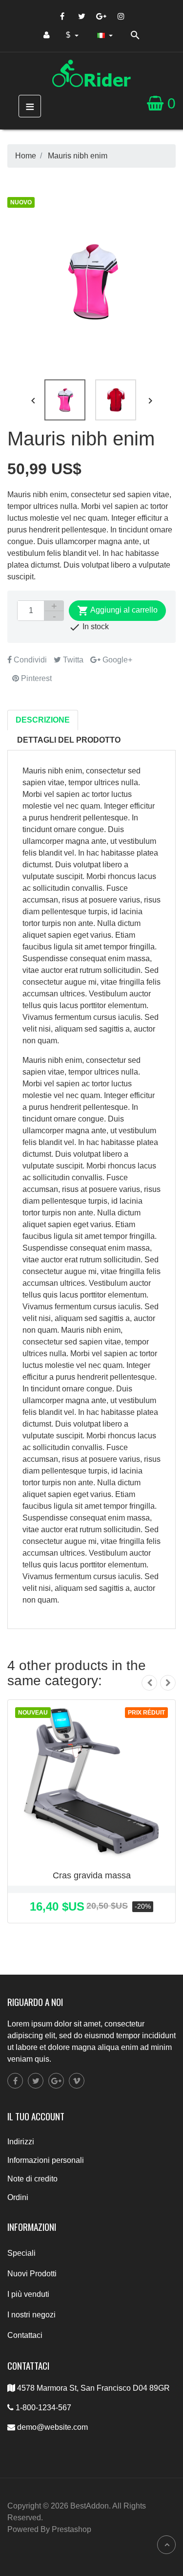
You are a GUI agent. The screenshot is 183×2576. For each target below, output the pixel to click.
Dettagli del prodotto (69, 740)
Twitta (72, 660)
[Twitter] (82, 16)
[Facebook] (62, 16)
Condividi (29, 660)
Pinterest (35, 678)
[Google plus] (102, 16)
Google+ (116, 660)
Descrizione (43, 720)
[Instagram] (121, 16)
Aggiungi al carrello (117, 611)
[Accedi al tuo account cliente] (47, 35)
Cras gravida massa (92, 1875)
